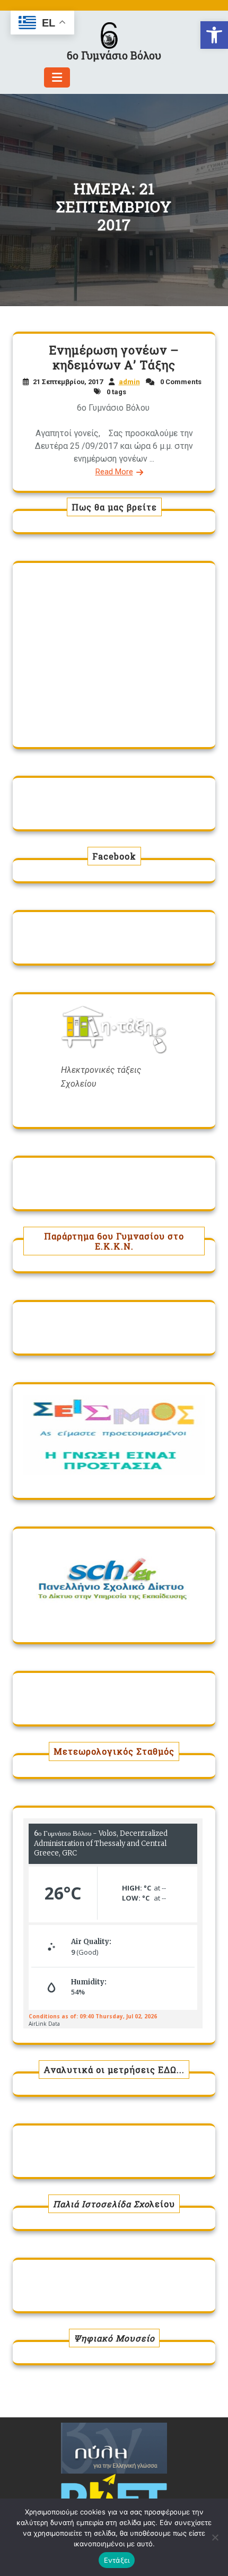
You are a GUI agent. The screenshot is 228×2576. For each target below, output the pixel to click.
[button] (214, 35)
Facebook (114, 856)
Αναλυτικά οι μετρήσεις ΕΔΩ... (114, 2070)
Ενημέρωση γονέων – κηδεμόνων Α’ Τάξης (114, 357)
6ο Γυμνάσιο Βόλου (114, 55)
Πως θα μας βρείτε (114, 507)
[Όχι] (215, 2537)
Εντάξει (117, 2560)
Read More (114, 472)
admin (129, 382)
